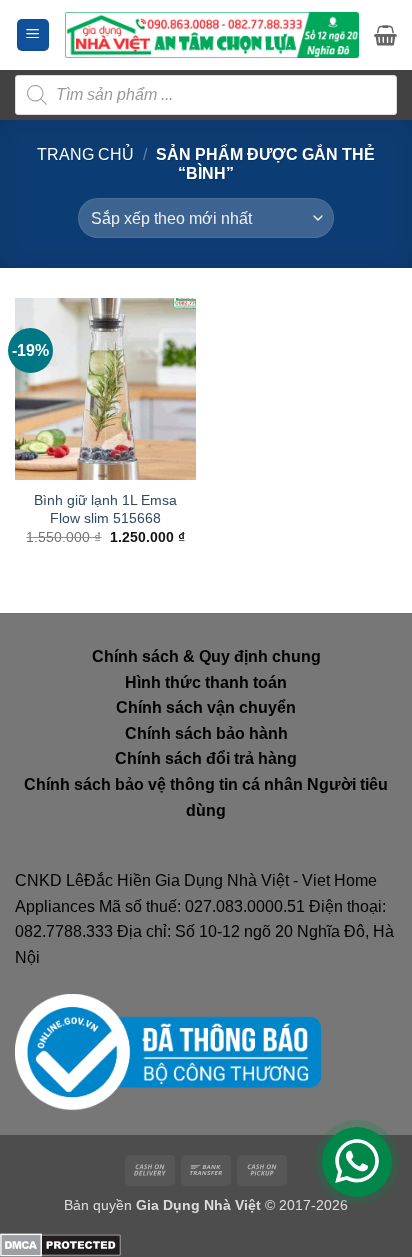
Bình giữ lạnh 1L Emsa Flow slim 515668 (105, 509)
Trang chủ (85, 154)
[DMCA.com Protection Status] (60, 1244)
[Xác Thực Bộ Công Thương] (168, 1051)
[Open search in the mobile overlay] (206, 95)
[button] (33, 35)
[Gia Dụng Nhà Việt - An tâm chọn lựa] (212, 34)
